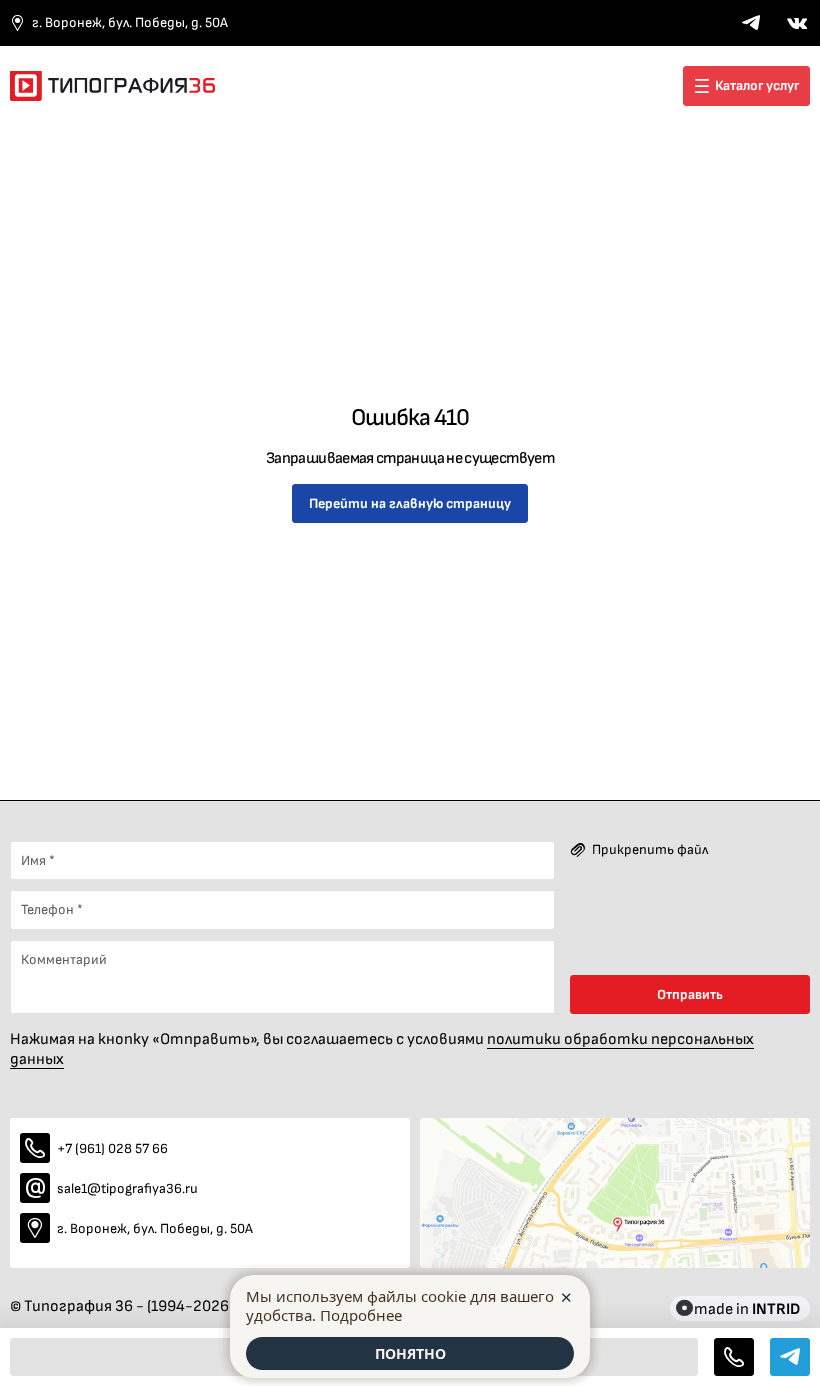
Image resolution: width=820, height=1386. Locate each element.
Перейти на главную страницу (410, 503)
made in (747, 1308)
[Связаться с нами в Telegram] (751, 23)
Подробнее (361, 1315)
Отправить (690, 994)
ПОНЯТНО (410, 1353)
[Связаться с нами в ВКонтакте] (797, 23)
